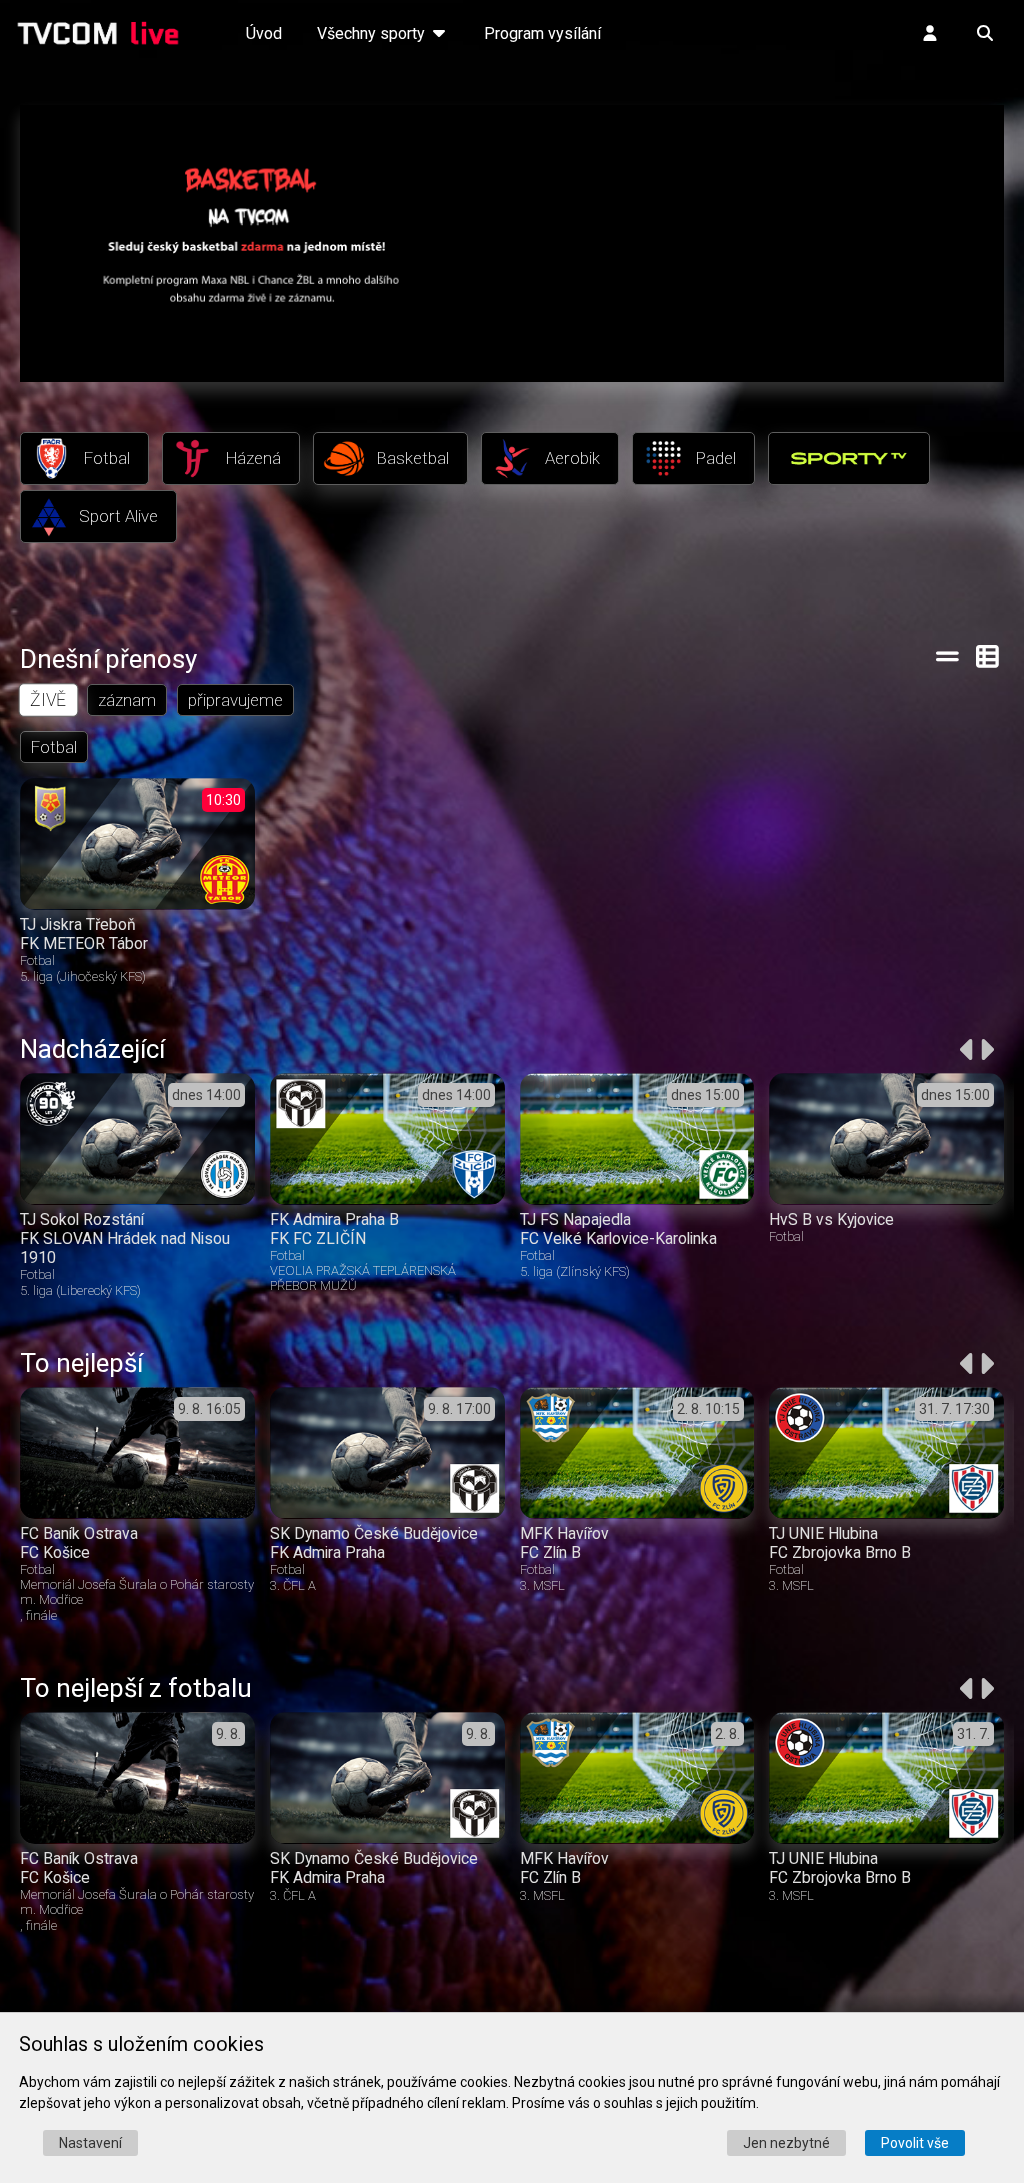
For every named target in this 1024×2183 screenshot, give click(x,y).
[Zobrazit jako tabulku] (947, 656)
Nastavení (90, 2143)
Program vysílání (542, 33)
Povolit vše (915, 2143)
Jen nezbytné (786, 2143)
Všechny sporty (373, 33)
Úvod (264, 33)
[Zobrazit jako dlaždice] (988, 656)
